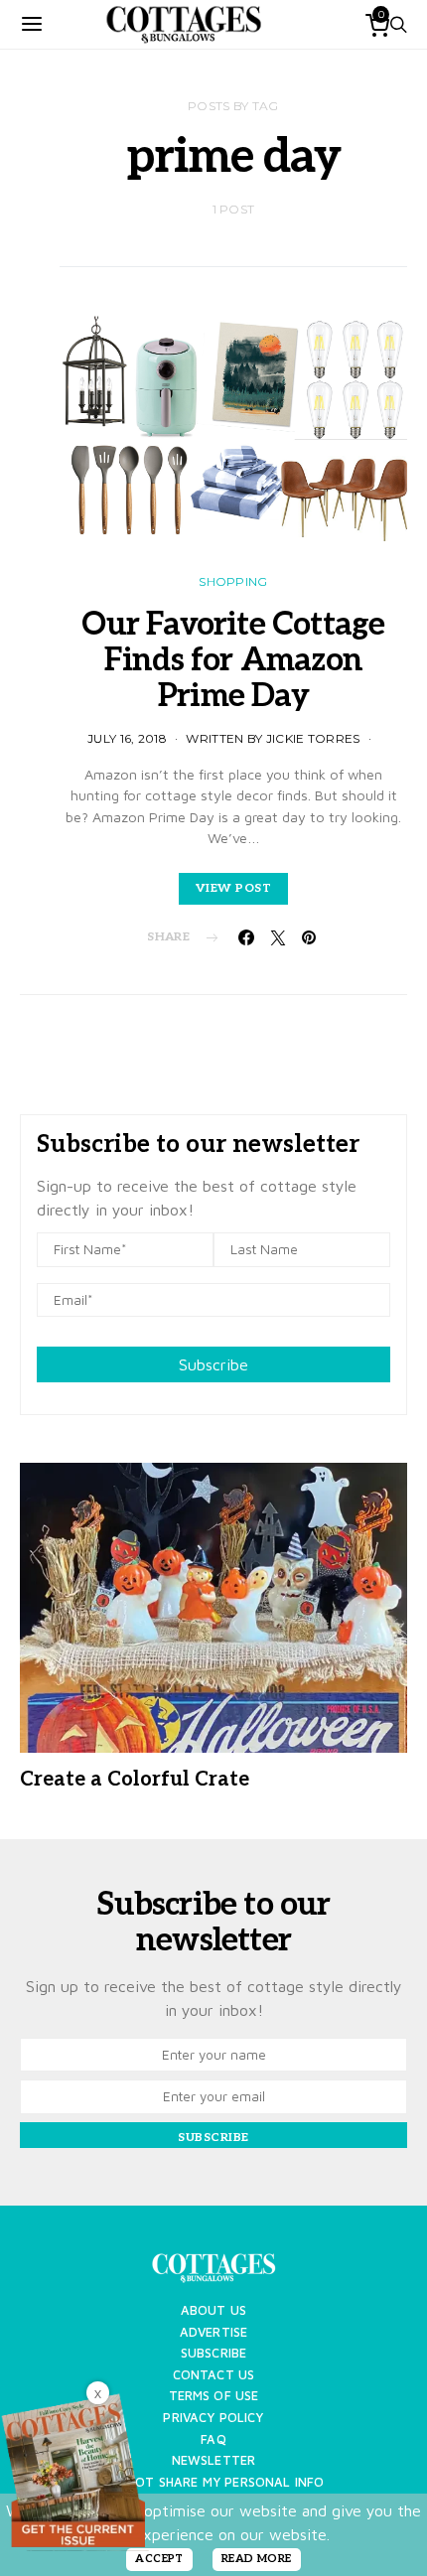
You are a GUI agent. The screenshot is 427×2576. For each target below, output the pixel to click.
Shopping (233, 581)
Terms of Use (214, 2396)
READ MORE (257, 2559)
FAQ (213, 2439)
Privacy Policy (213, 2418)
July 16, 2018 (127, 738)
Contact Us (214, 2375)
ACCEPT (159, 2559)
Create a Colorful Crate (135, 1780)
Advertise (213, 2332)
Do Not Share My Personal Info (214, 2482)
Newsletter (214, 2460)
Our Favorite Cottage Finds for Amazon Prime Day (233, 660)
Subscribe (213, 1364)
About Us (213, 2310)
